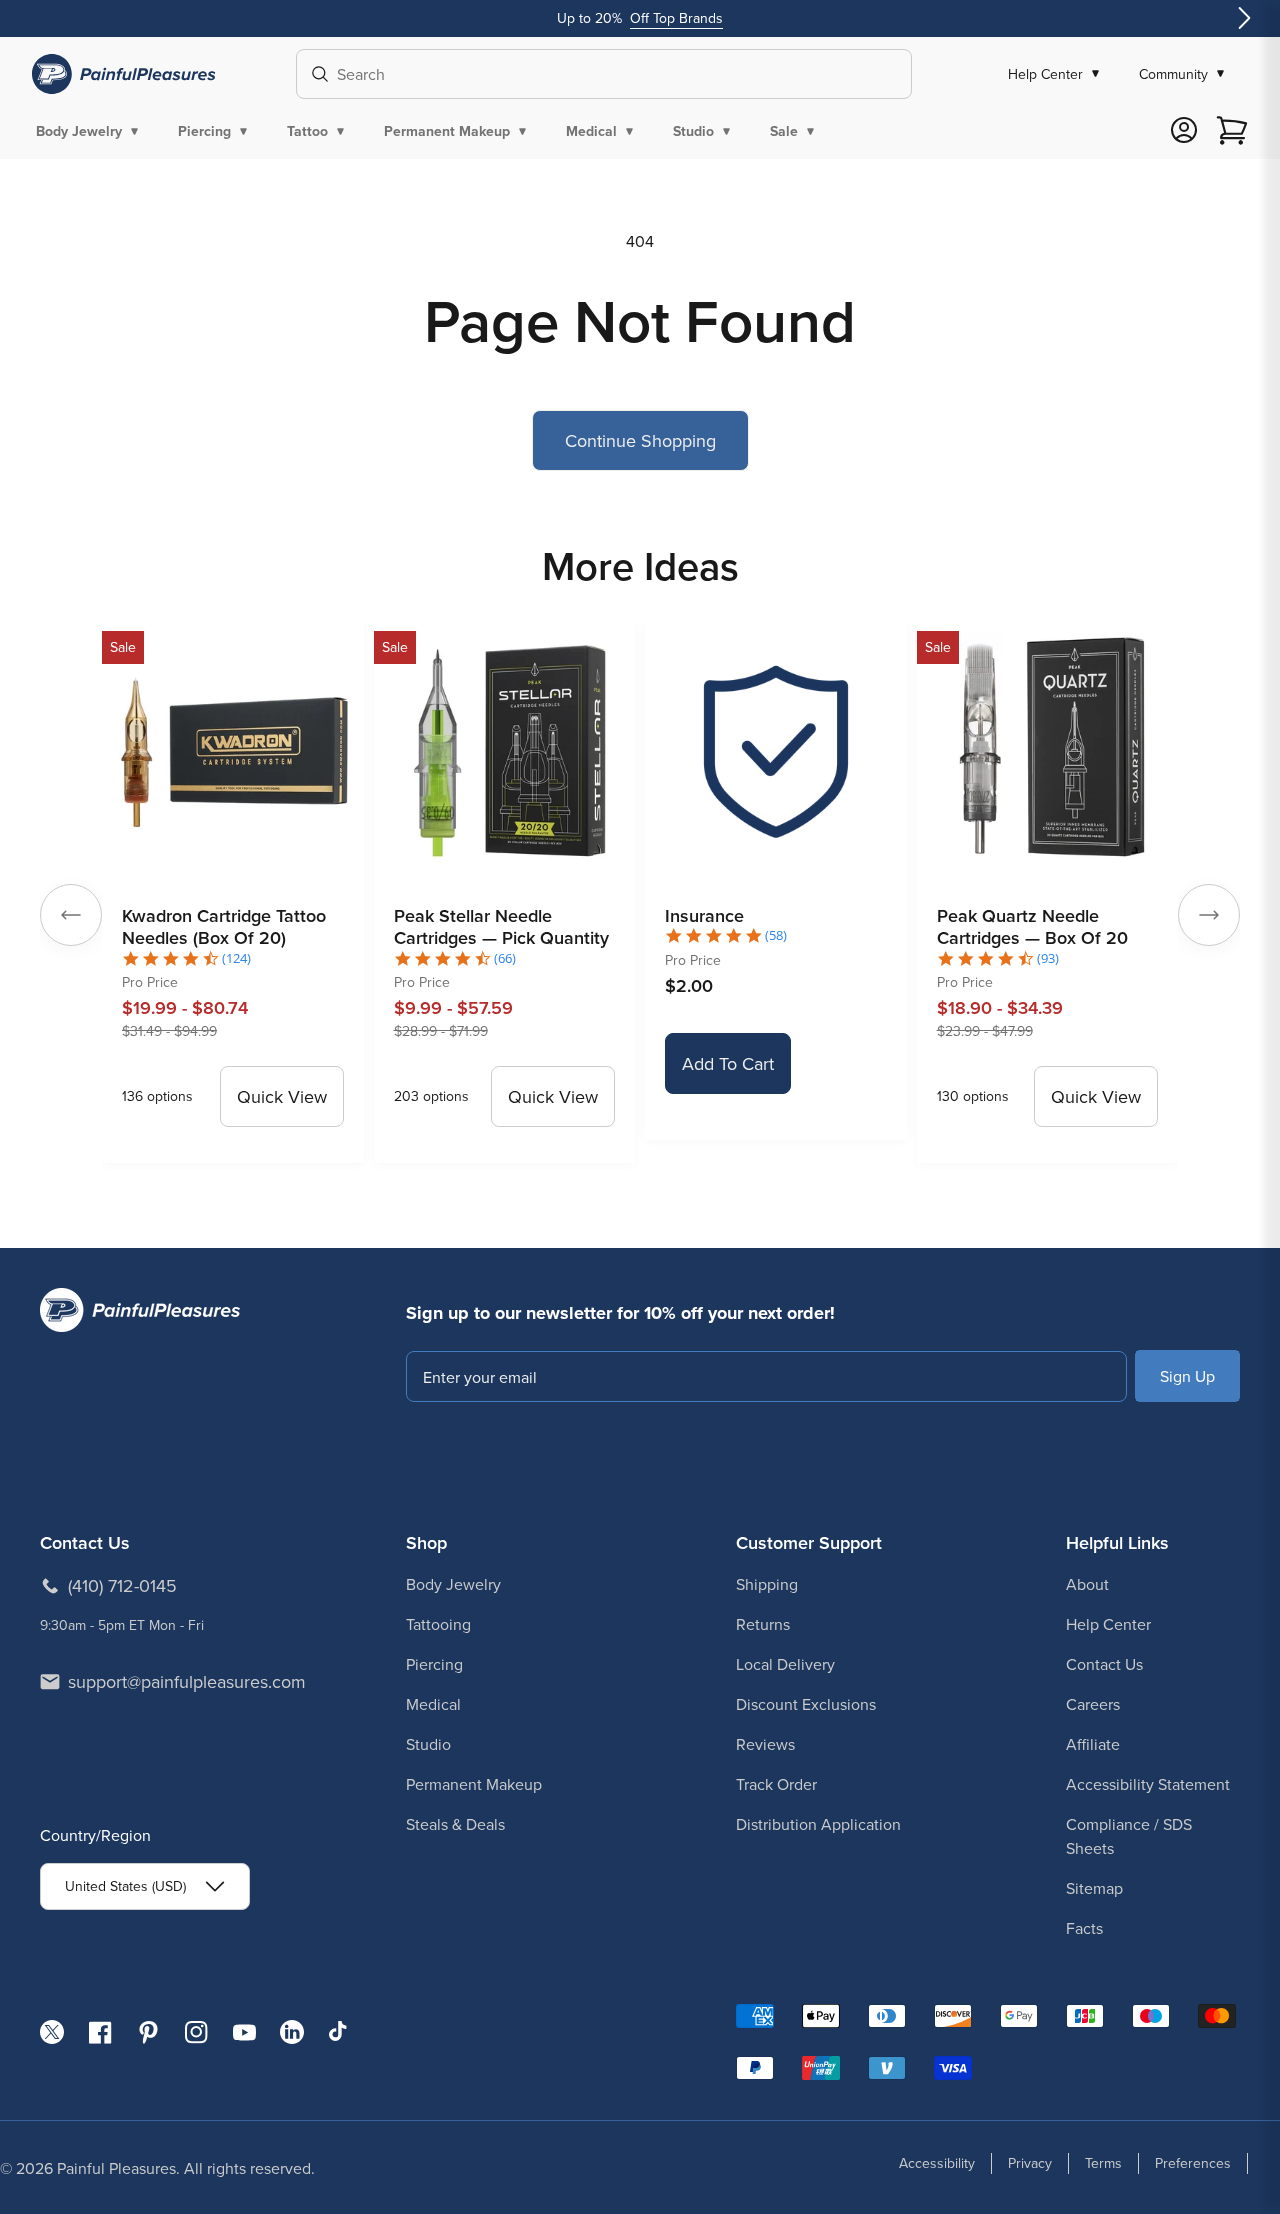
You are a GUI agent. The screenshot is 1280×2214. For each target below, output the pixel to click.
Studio (428, 1744)
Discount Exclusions (806, 1704)
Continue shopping (640, 440)
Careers (1093, 1704)
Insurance (704, 915)
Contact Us (1104, 1664)
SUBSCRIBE (1187, 1376)
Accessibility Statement (1148, 1784)
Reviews (765, 1744)
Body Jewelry (453, 1584)
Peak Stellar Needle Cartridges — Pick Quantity (501, 927)
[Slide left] (71, 915)
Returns (763, 1624)
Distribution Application (818, 1824)
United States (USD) (125, 1886)
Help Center (1108, 1624)
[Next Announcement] (1244, 19)
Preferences (1193, 2163)
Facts (1084, 1928)
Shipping (767, 1584)
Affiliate (1093, 1744)
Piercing (434, 1664)
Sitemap (1094, 1888)
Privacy (1030, 2163)
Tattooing (438, 1624)
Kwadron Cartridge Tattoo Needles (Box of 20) (224, 927)
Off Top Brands (676, 18)
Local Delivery (785, 1664)
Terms (1103, 2163)
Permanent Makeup (474, 1784)
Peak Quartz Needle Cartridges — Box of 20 (1032, 927)
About (1087, 1584)
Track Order (776, 1784)
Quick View (282, 1096)
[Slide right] (1209, 915)
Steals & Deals (455, 1824)
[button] (91, 131)
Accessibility (937, 2163)
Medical (433, 1704)
